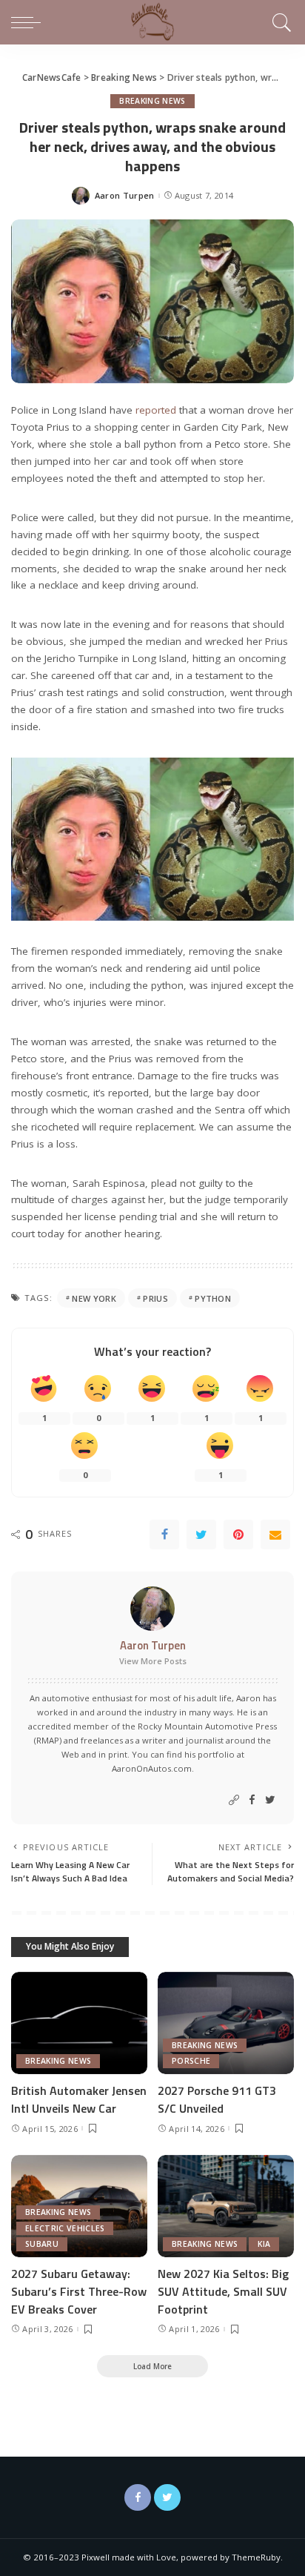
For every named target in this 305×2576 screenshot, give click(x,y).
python (213, 1298)
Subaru (42, 2244)
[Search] (279, 22)
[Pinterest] (238, 1534)
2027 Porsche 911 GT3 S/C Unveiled (217, 2099)
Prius (155, 1298)
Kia (264, 2244)
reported (156, 410)
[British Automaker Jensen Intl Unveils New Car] (79, 2023)
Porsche (191, 2061)
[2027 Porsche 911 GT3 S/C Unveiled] (226, 2023)
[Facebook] (164, 1534)
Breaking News (152, 101)
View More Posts (153, 1661)
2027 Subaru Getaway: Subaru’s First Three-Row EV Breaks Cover (79, 2291)
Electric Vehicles (65, 2228)
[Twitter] (201, 1534)
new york (94, 1298)
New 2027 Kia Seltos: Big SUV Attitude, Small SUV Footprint (223, 2291)
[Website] (234, 1800)
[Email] (275, 1534)
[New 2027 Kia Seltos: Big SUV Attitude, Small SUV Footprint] (226, 2206)
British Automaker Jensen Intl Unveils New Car (79, 2099)
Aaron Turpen (125, 195)
